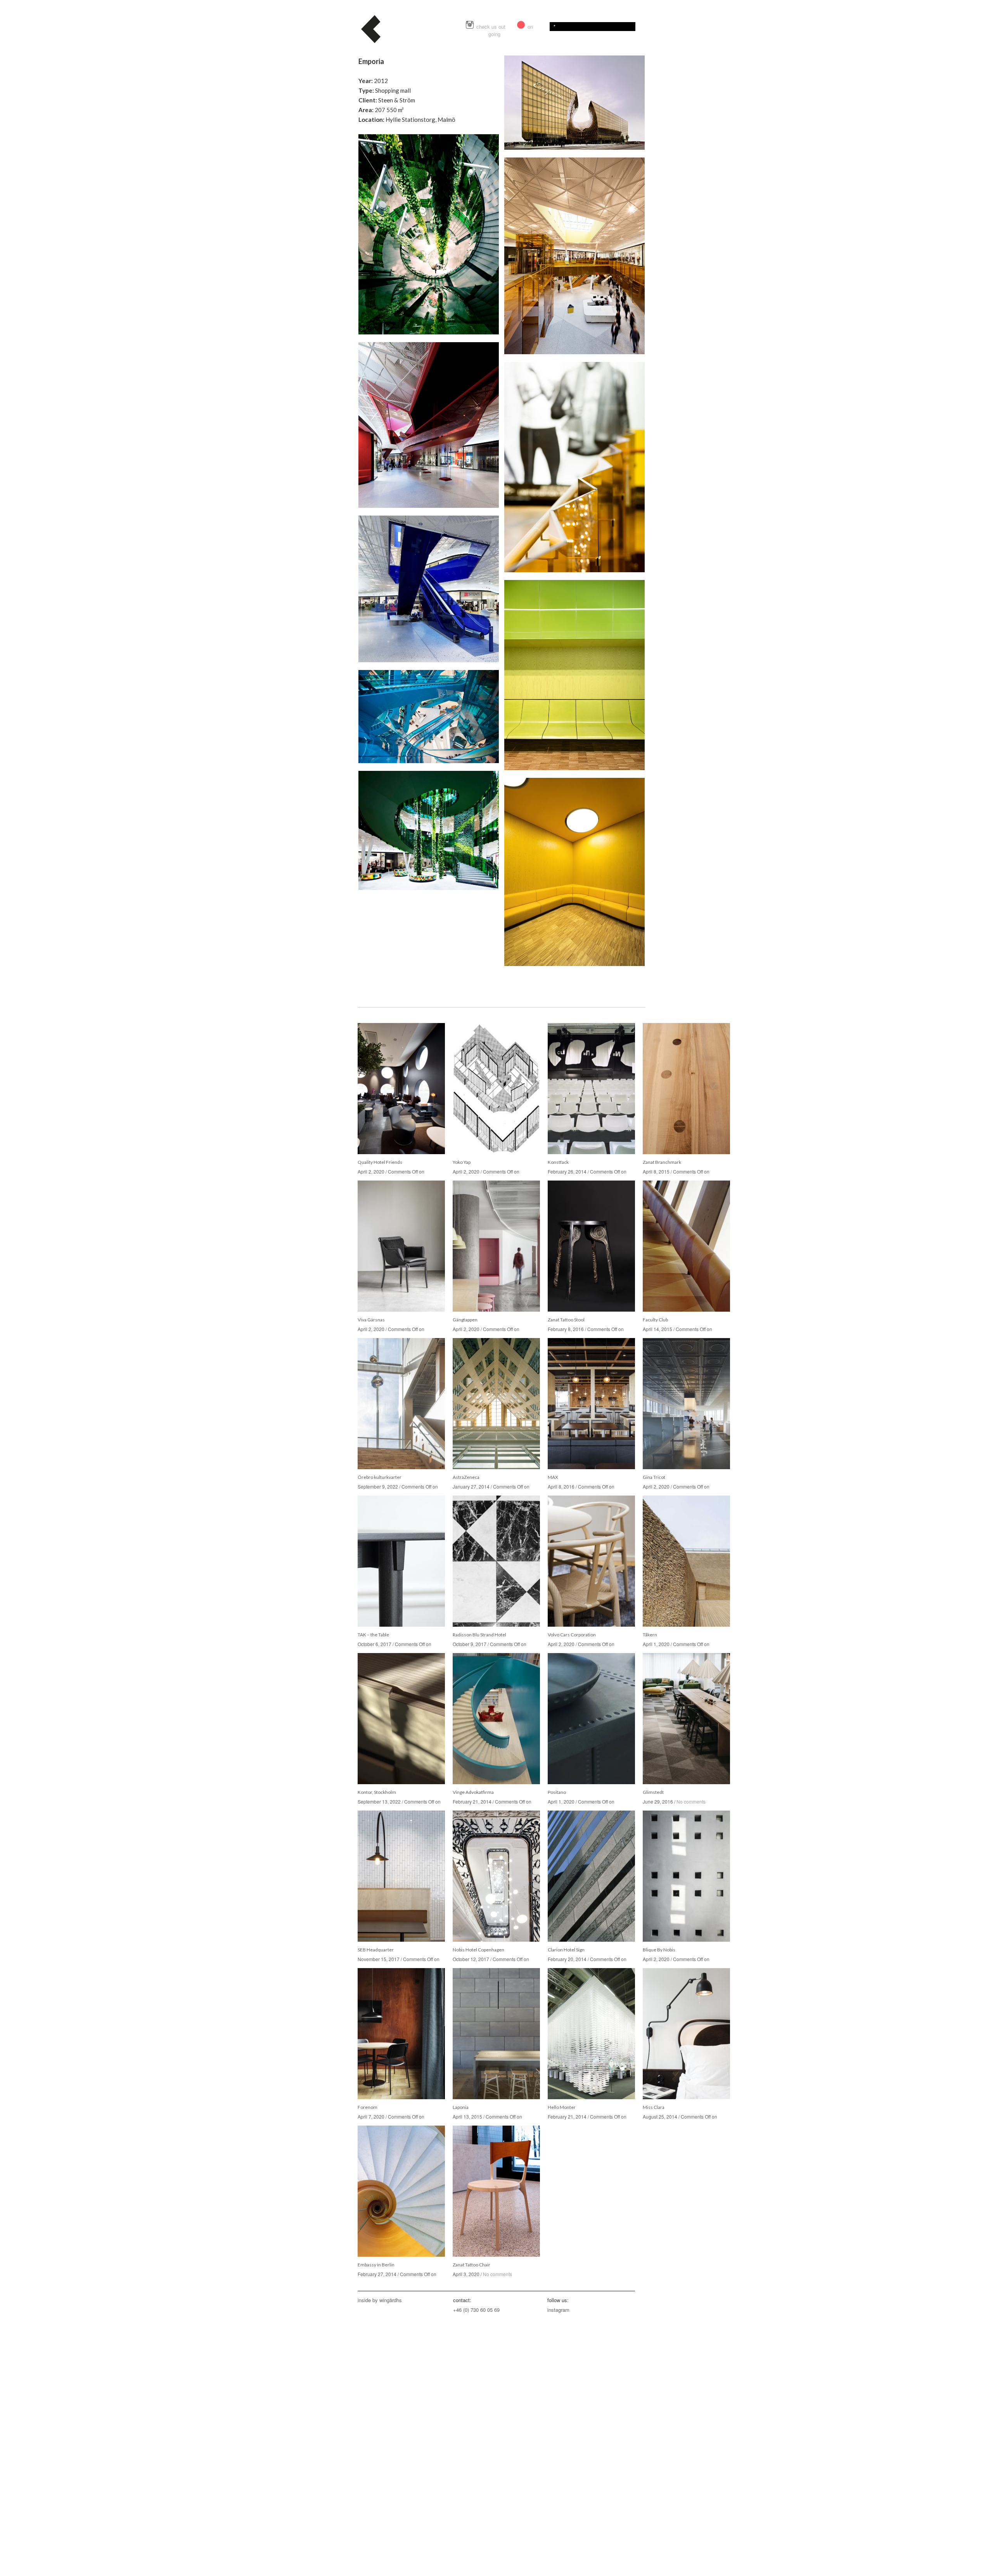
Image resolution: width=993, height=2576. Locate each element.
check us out (492, 27)
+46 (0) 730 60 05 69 (476, 2310)
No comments (691, 1801)
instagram (558, 2310)
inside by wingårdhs (380, 2300)
